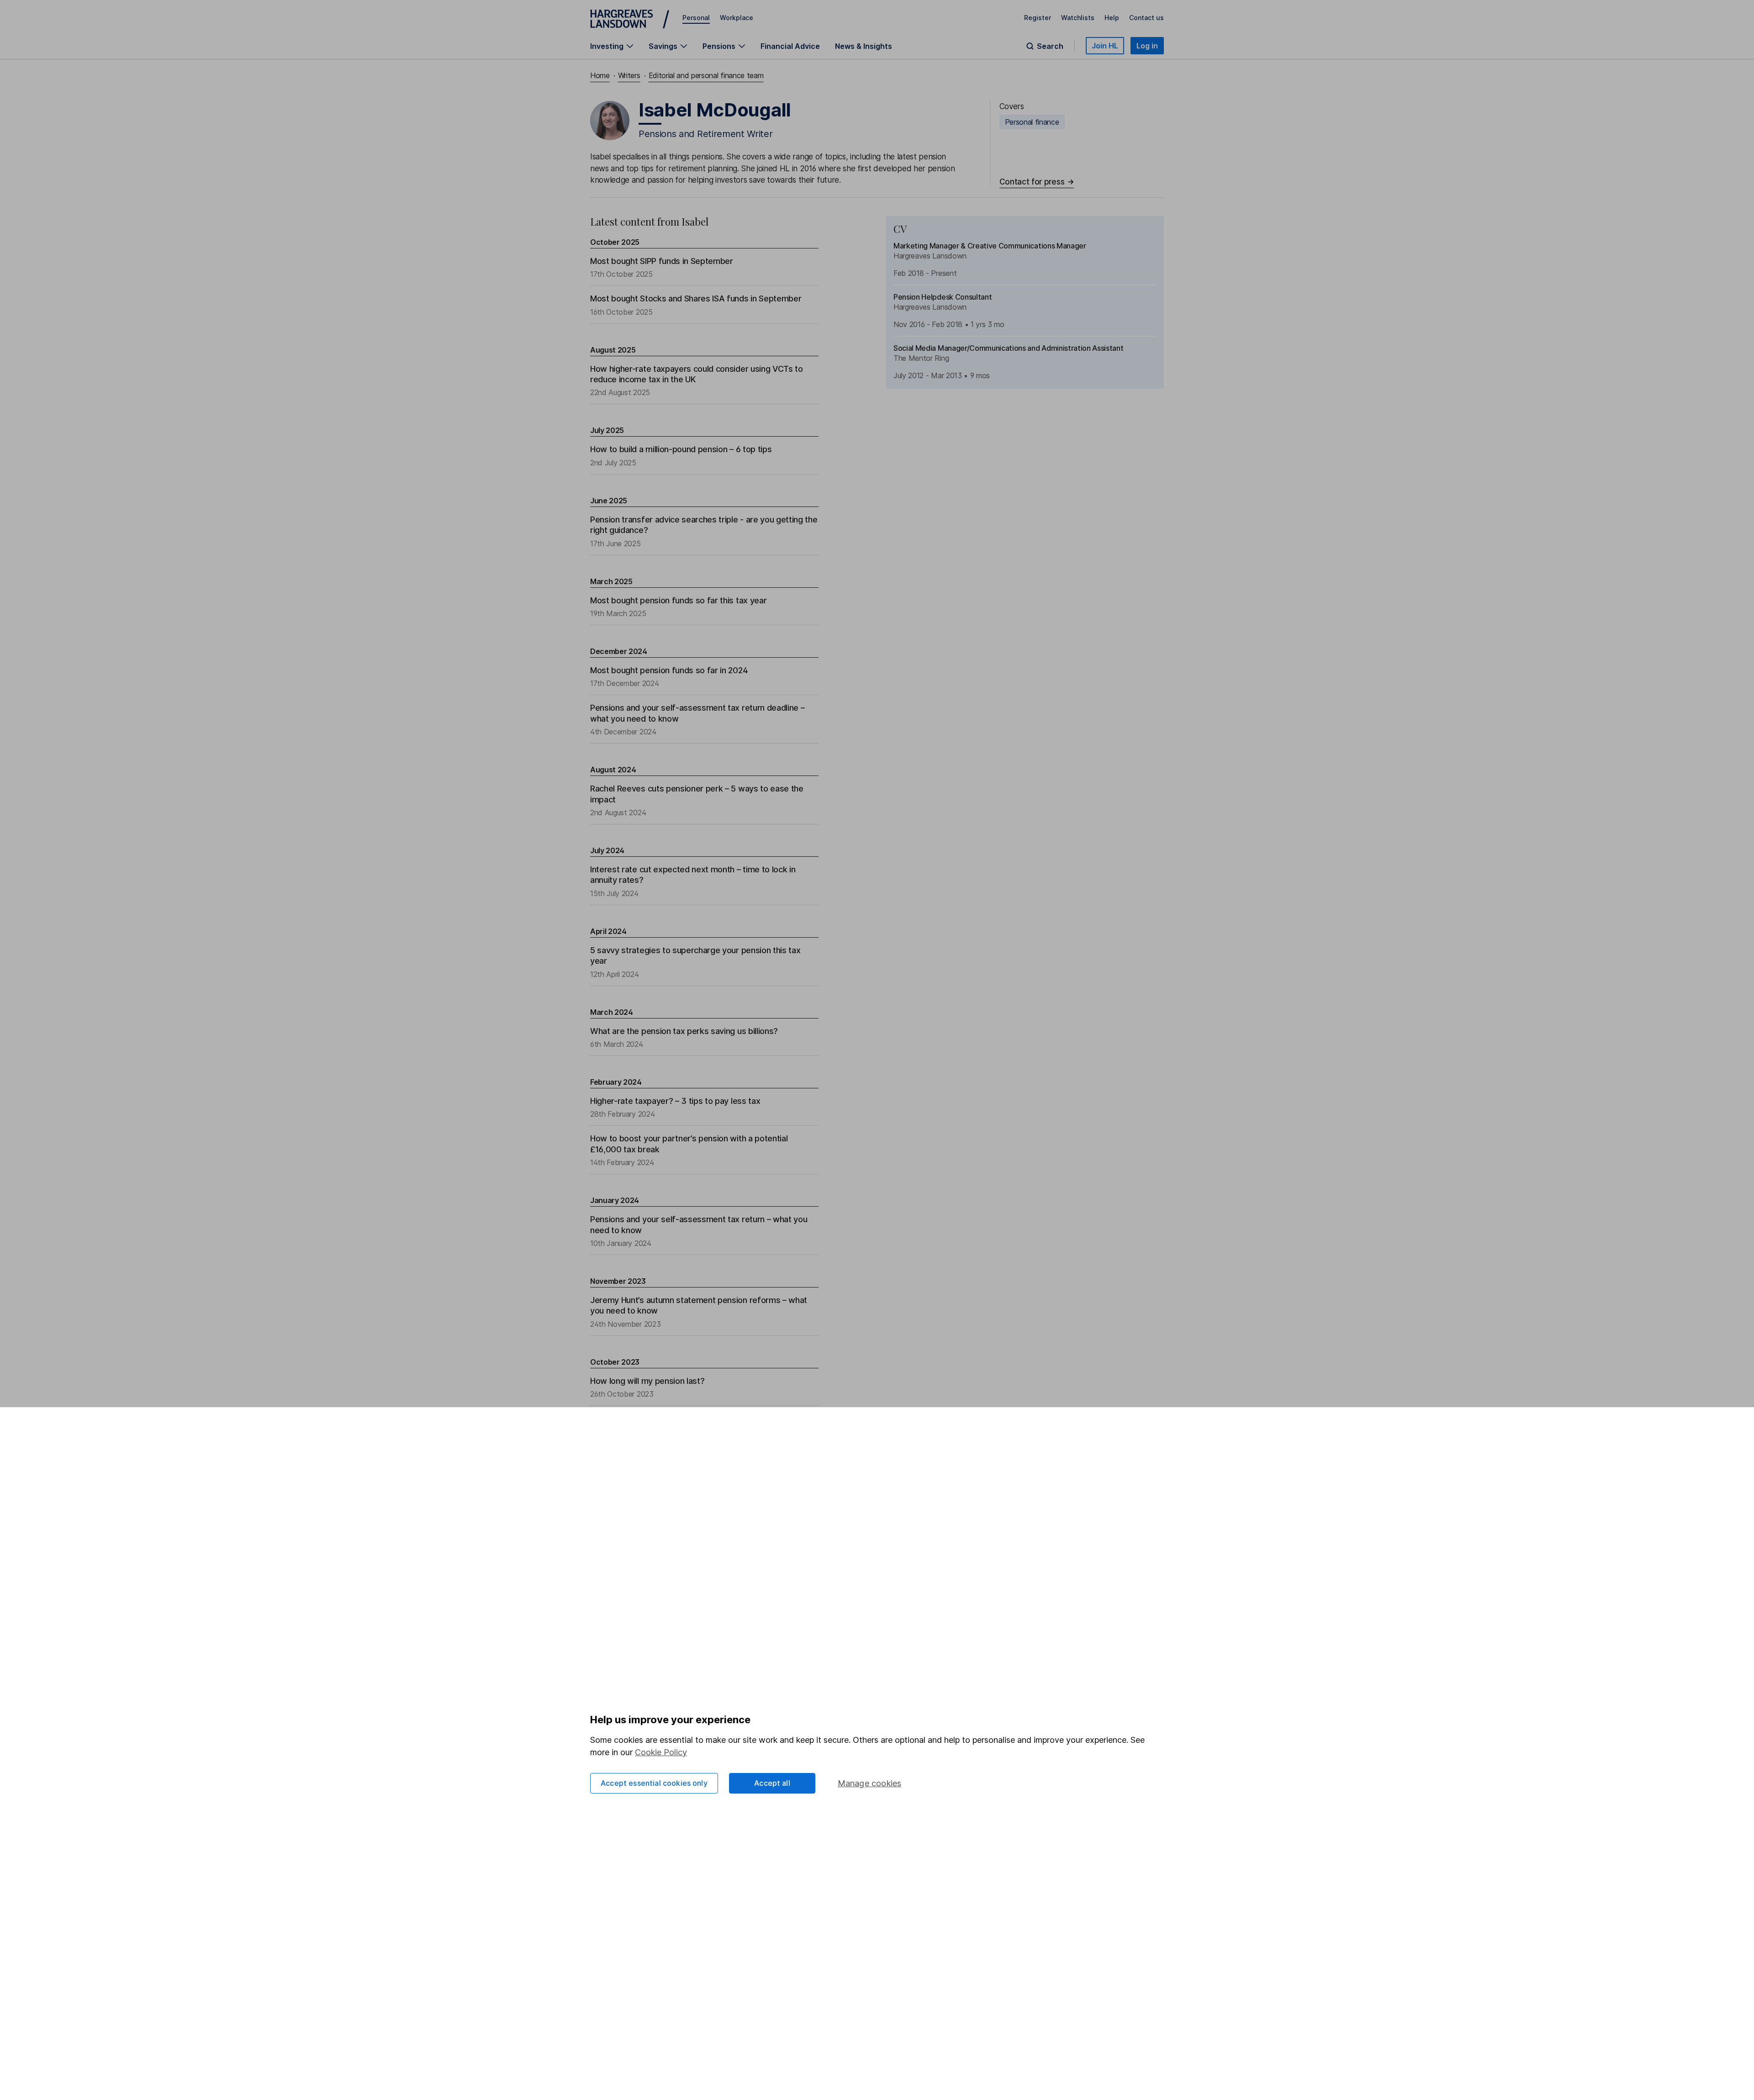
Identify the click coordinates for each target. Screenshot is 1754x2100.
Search (1050, 46)
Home (600, 75)
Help (1112, 18)
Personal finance (1032, 122)
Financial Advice (790, 46)
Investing (607, 46)
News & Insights (864, 46)
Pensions (719, 46)
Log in (1147, 46)
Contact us (1146, 18)
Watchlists (1078, 18)
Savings (663, 46)
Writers (629, 75)
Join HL (1105, 46)
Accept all (772, 1783)
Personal (696, 18)
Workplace (737, 18)
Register (1038, 18)
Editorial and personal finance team (706, 75)
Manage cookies (870, 1783)
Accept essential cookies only (654, 1783)
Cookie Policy (661, 1752)
